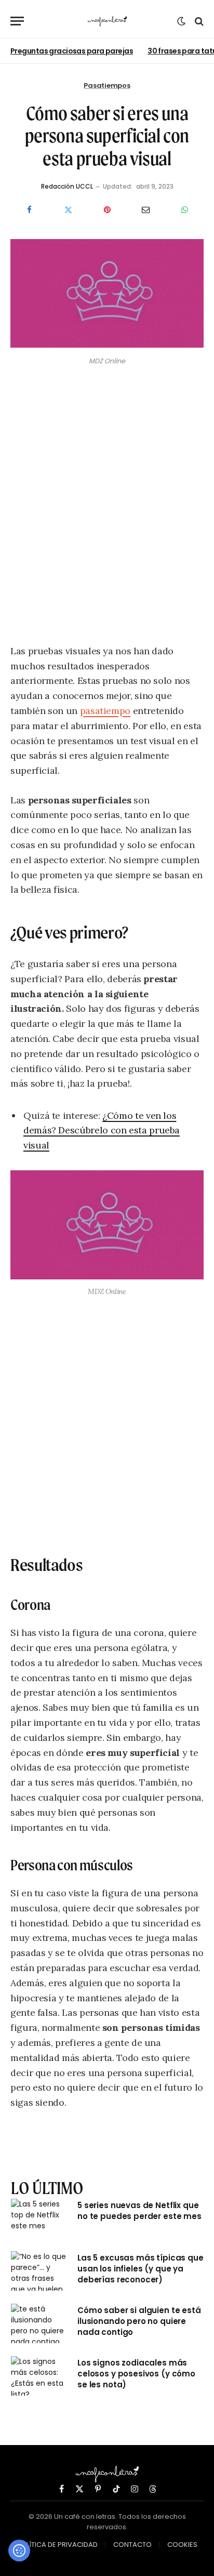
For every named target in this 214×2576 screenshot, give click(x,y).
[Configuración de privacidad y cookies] (19, 2551)
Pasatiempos (107, 85)
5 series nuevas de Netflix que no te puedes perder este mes (139, 2211)
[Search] (198, 21)
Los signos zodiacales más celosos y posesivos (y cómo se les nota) (136, 2374)
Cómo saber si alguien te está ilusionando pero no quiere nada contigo (139, 2321)
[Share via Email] (146, 210)
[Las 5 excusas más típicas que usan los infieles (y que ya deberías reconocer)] (39, 2271)
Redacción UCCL (67, 186)
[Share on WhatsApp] (185, 210)
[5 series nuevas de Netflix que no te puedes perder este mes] (39, 2218)
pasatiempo (105, 711)
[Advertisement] (107, 507)
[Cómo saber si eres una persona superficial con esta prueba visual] (107, 345)
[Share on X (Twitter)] (68, 210)
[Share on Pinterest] (107, 210)
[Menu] (17, 21)
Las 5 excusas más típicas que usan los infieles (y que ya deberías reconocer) (141, 2269)
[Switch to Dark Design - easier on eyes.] (181, 21)
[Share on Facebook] (29, 210)
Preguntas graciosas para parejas (72, 51)
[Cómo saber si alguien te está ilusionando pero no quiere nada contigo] (39, 2323)
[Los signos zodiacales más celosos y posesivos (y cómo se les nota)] (39, 2376)
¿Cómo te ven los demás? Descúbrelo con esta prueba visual (102, 1131)
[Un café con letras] (107, 21)
